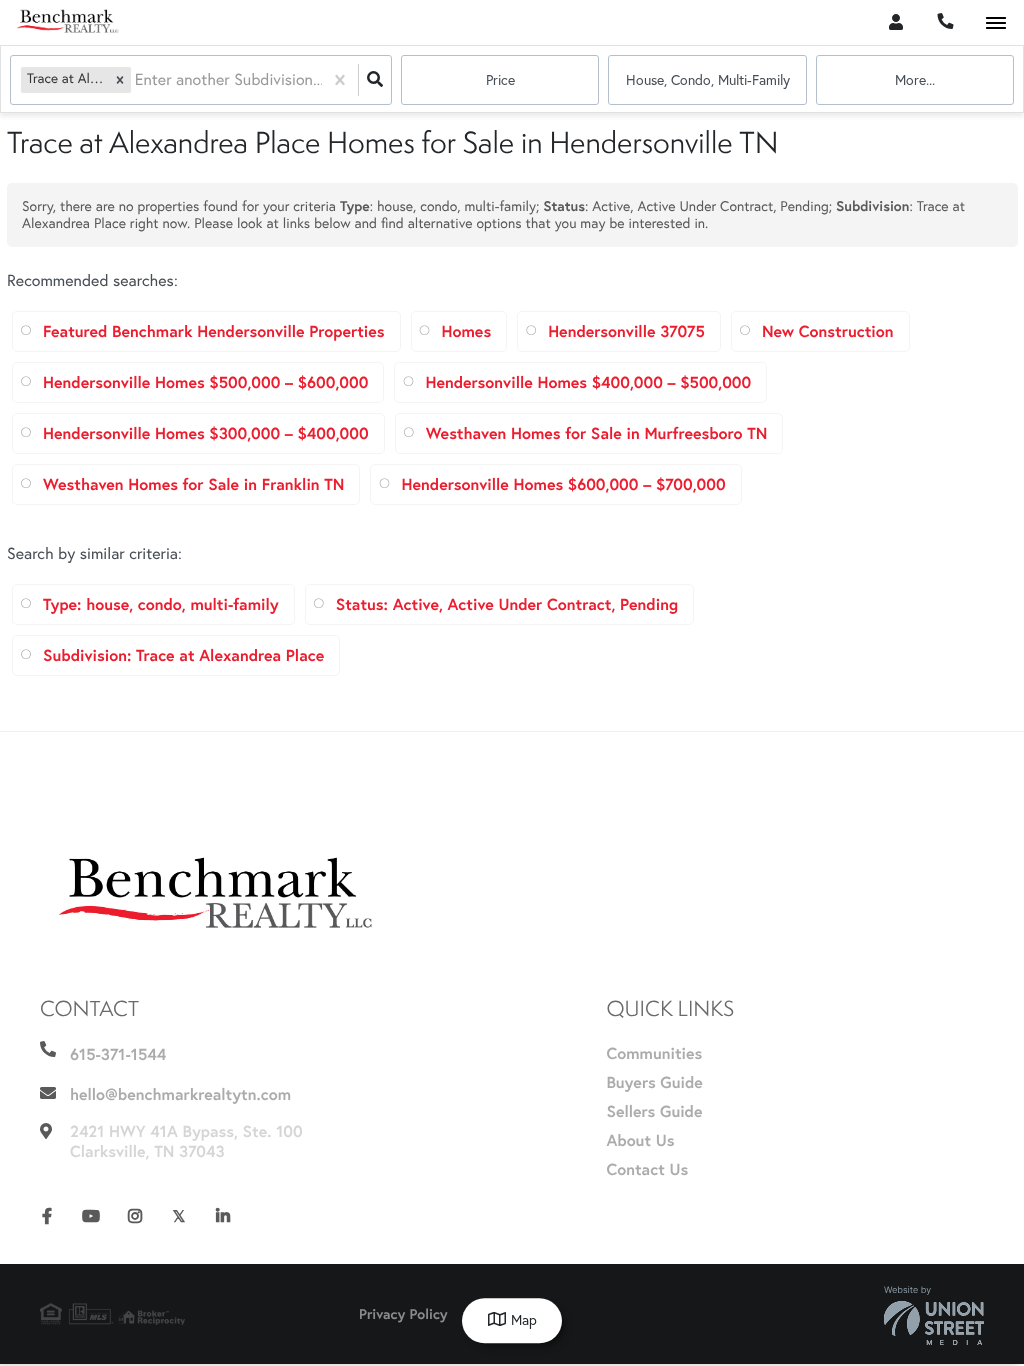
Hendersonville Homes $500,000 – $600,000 (205, 382)
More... (915, 80)
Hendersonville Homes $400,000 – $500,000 (588, 382)
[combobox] (137, 80)
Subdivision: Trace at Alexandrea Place (183, 655)
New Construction (828, 331)
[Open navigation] (995, 23)
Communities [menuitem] (654, 1053)
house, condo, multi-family (708, 80)
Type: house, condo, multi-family (161, 604)
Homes (467, 331)
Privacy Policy (403, 1314)
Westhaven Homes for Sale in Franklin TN (193, 484)
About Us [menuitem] (640, 1140)
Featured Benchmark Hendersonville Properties (214, 331)
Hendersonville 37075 (626, 331)
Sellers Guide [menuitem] (654, 1111)
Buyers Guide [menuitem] (654, 1082)
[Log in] (895, 22)
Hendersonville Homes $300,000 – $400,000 (206, 433)
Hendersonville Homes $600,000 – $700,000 (563, 484)
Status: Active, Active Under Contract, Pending (507, 604)
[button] (120, 79)
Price (500, 80)
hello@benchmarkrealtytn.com (180, 1094)
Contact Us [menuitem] (647, 1169)
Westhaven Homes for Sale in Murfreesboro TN (597, 433)
